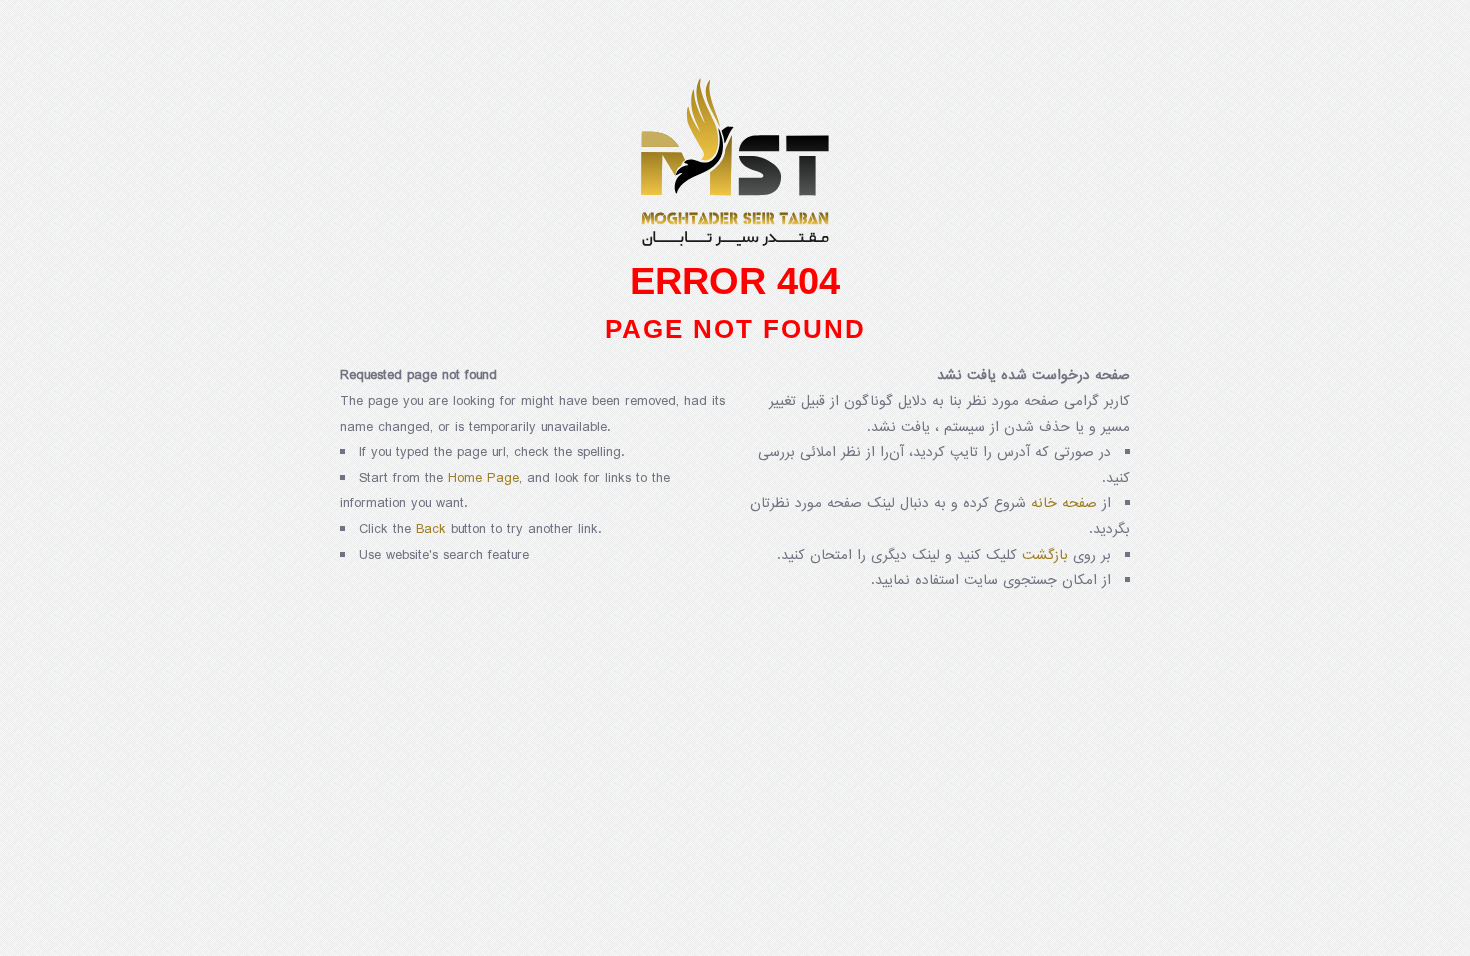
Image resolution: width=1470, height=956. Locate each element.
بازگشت (1045, 555)
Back (431, 529)
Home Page (483, 478)
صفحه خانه (1064, 503)
